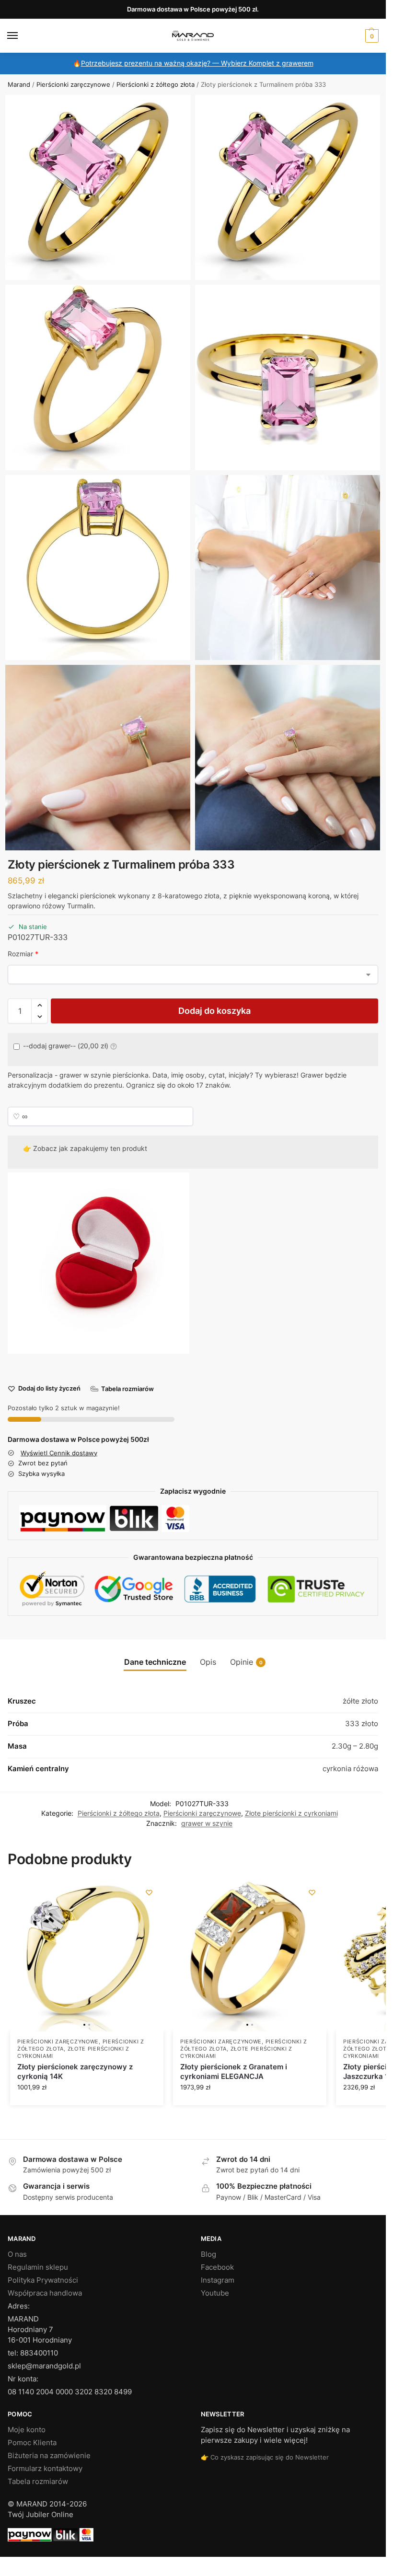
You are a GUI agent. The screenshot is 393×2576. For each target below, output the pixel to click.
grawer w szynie (207, 1823)
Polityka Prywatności (43, 2280)
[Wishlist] (149, 1892)
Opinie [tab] (246, 1662)
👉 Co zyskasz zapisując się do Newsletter (265, 2457)
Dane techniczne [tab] (155, 1662)
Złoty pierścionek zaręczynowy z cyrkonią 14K (75, 2071)
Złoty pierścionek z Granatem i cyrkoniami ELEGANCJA (234, 2071)
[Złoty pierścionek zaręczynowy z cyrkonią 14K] (87, 1955)
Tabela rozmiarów (38, 2482)
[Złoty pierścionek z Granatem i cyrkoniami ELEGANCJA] (250, 1955)
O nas (17, 2254)
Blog (208, 2254)
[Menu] (22, 36)
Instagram (218, 2280)
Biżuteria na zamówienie (49, 2456)
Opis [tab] (208, 1662)
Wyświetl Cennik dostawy (59, 1453)
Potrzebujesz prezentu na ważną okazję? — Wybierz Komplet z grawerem (197, 63)
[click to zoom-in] (98, 188)
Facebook (217, 2267)
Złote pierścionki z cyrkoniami (291, 1813)
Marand (19, 84)
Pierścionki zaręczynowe (73, 84)
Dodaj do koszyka (214, 1011)
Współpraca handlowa (45, 2293)
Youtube (215, 2293)
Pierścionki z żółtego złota (156, 84)
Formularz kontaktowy (45, 2469)
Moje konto (27, 2430)
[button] (371, 36)
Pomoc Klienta (32, 2443)
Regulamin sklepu (38, 2267)
